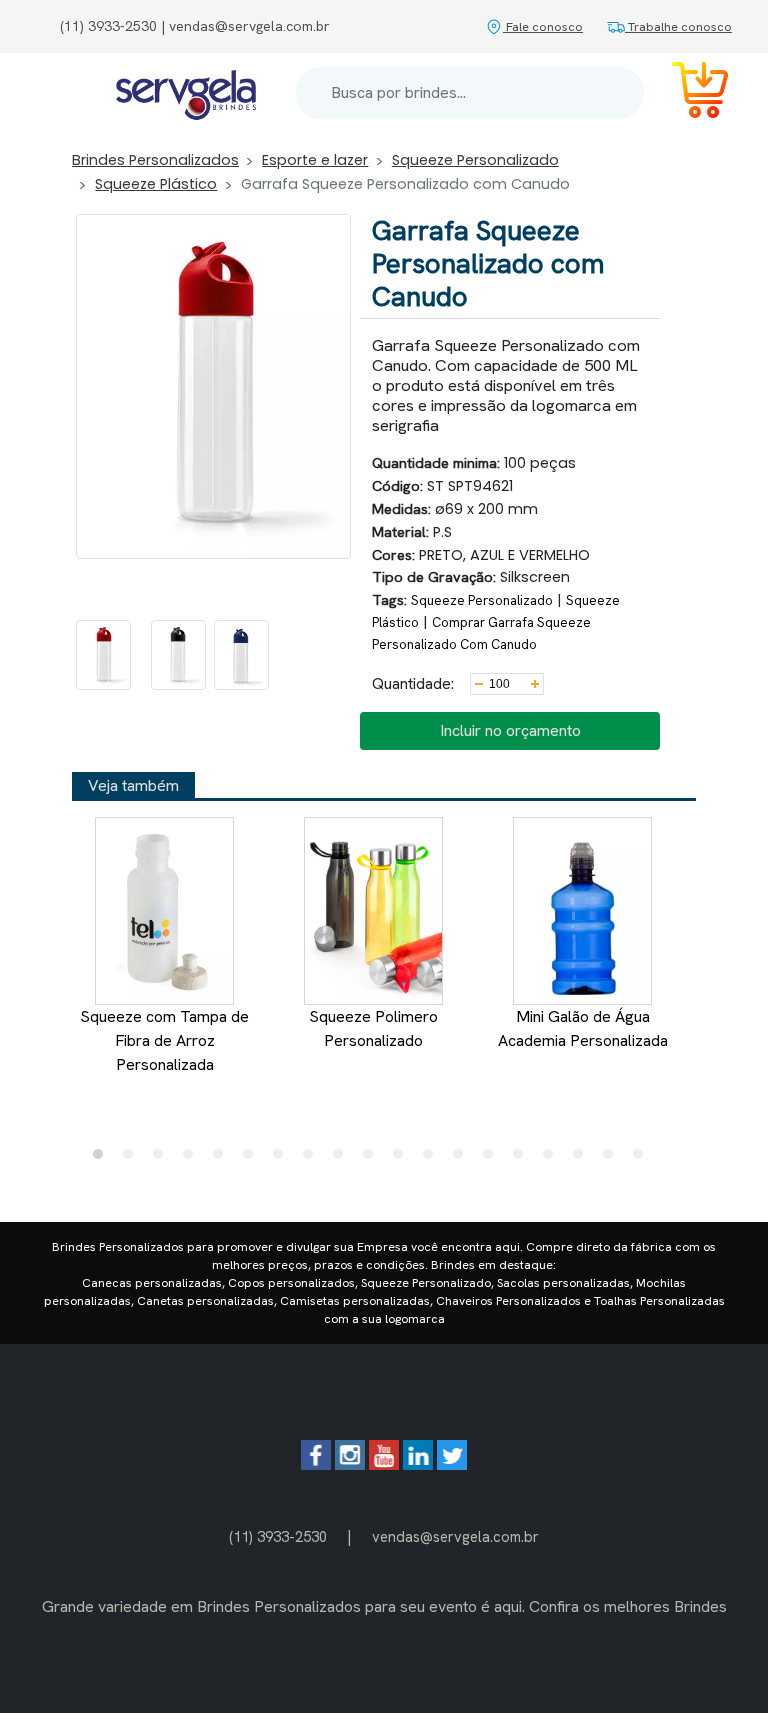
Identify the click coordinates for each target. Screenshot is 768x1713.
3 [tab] (163, 1159)
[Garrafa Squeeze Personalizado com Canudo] (103, 655)
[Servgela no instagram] (350, 1464)
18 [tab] (613, 1159)
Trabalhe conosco (678, 26)
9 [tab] (343, 1159)
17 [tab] (583, 1159)
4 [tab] (193, 1159)
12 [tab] (433, 1159)
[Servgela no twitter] (452, 1464)
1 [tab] (103, 1159)
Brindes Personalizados (155, 160)
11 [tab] (403, 1159)
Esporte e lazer (315, 160)
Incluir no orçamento (510, 730)
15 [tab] (523, 1159)
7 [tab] (283, 1159)
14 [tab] (493, 1159)
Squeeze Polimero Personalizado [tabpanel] (373, 1028)
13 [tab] (463, 1159)
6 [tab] (253, 1159)
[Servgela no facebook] (316, 1464)
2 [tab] (133, 1159)
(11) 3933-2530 (278, 1536)
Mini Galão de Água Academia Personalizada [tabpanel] (583, 1028)
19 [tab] (643, 1159)
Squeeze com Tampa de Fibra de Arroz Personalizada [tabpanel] (164, 1040)
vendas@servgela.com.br (455, 1536)
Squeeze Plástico (156, 184)
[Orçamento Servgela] (688, 93)
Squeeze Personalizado (475, 160)
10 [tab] (373, 1159)
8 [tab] (313, 1159)
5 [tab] (223, 1159)
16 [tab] (553, 1159)
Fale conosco (543, 26)
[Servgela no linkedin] (418, 1464)
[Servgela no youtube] (384, 1464)
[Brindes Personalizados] (186, 93)
